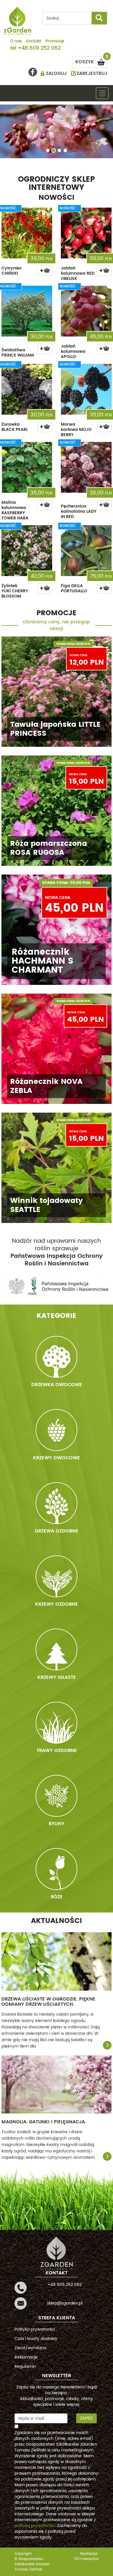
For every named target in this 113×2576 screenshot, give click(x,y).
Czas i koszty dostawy (36, 2339)
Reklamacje (26, 2357)
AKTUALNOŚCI (57, 1921)
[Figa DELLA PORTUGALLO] (86, 551)
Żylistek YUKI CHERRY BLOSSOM (15, 591)
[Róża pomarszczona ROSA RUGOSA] (57, 811)
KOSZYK (91, 61)
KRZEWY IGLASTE (57, 1677)
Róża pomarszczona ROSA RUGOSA (49, 848)
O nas (16, 42)
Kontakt (34, 42)
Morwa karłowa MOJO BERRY (76, 430)
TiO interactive (86, 2559)
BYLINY (57, 1824)
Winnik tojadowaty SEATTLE (47, 1205)
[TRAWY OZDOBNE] (57, 1723)
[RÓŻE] (57, 1869)
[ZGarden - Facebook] (33, 72)
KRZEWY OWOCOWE (57, 1458)
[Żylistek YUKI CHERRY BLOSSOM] (27, 551)
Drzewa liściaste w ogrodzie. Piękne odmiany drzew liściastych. (48, 2002)
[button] (6, 133)
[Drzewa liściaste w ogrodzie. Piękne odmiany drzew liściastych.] (57, 1961)
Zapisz (86, 2418)
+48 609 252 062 (39, 48)
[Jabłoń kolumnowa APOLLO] (86, 311)
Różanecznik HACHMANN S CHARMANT (42, 961)
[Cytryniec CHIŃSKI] (27, 233)
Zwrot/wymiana (30, 2348)
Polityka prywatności (35, 2329)
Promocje (55, 42)
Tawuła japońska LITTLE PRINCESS (55, 729)
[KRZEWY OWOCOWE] (57, 1430)
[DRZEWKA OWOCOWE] (57, 1357)
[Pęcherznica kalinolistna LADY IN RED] (86, 467)
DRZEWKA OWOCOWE (57, 1385)
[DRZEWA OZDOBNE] (57, 1503)
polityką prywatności (35, 2526)
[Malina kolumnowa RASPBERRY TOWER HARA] (27, 467)
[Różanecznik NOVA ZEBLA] (57, 1049)
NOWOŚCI (57, 198)
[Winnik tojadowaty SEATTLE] (57, 1168)
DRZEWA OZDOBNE (57, 1531)
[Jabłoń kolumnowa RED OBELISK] (86, 233)
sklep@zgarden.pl (65, 2303)
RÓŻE (57, 1897)
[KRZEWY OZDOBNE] (57, 1576)
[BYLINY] (57, 1796)
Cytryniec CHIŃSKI (12, 271)
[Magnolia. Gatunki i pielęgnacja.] (57, 2084)
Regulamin (25, 2367)
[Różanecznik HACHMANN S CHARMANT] (57, 930)
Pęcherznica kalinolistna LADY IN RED (79, 511)
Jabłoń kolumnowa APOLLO (73, 351)
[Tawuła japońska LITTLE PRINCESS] (57, 692)
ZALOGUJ (56, 73)
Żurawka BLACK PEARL (15, 427)
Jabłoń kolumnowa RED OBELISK (78, 273)
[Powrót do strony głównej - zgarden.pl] (18, 21)
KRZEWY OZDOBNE (57, 1604)
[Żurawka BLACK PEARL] (27, 389)
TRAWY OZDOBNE (57, 1751)
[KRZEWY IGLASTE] (57, 1649)
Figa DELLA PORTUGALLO (74, 588)
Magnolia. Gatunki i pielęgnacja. (44, 2122)
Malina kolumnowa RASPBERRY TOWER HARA (15, 510)
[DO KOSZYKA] (45, 271)
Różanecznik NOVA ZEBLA (46, 1086)
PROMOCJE (57, 613)
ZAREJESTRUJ (92, 73)
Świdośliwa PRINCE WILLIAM (18, 353)
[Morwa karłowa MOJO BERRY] (86, 389)
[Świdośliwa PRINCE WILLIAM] (27, 311)
